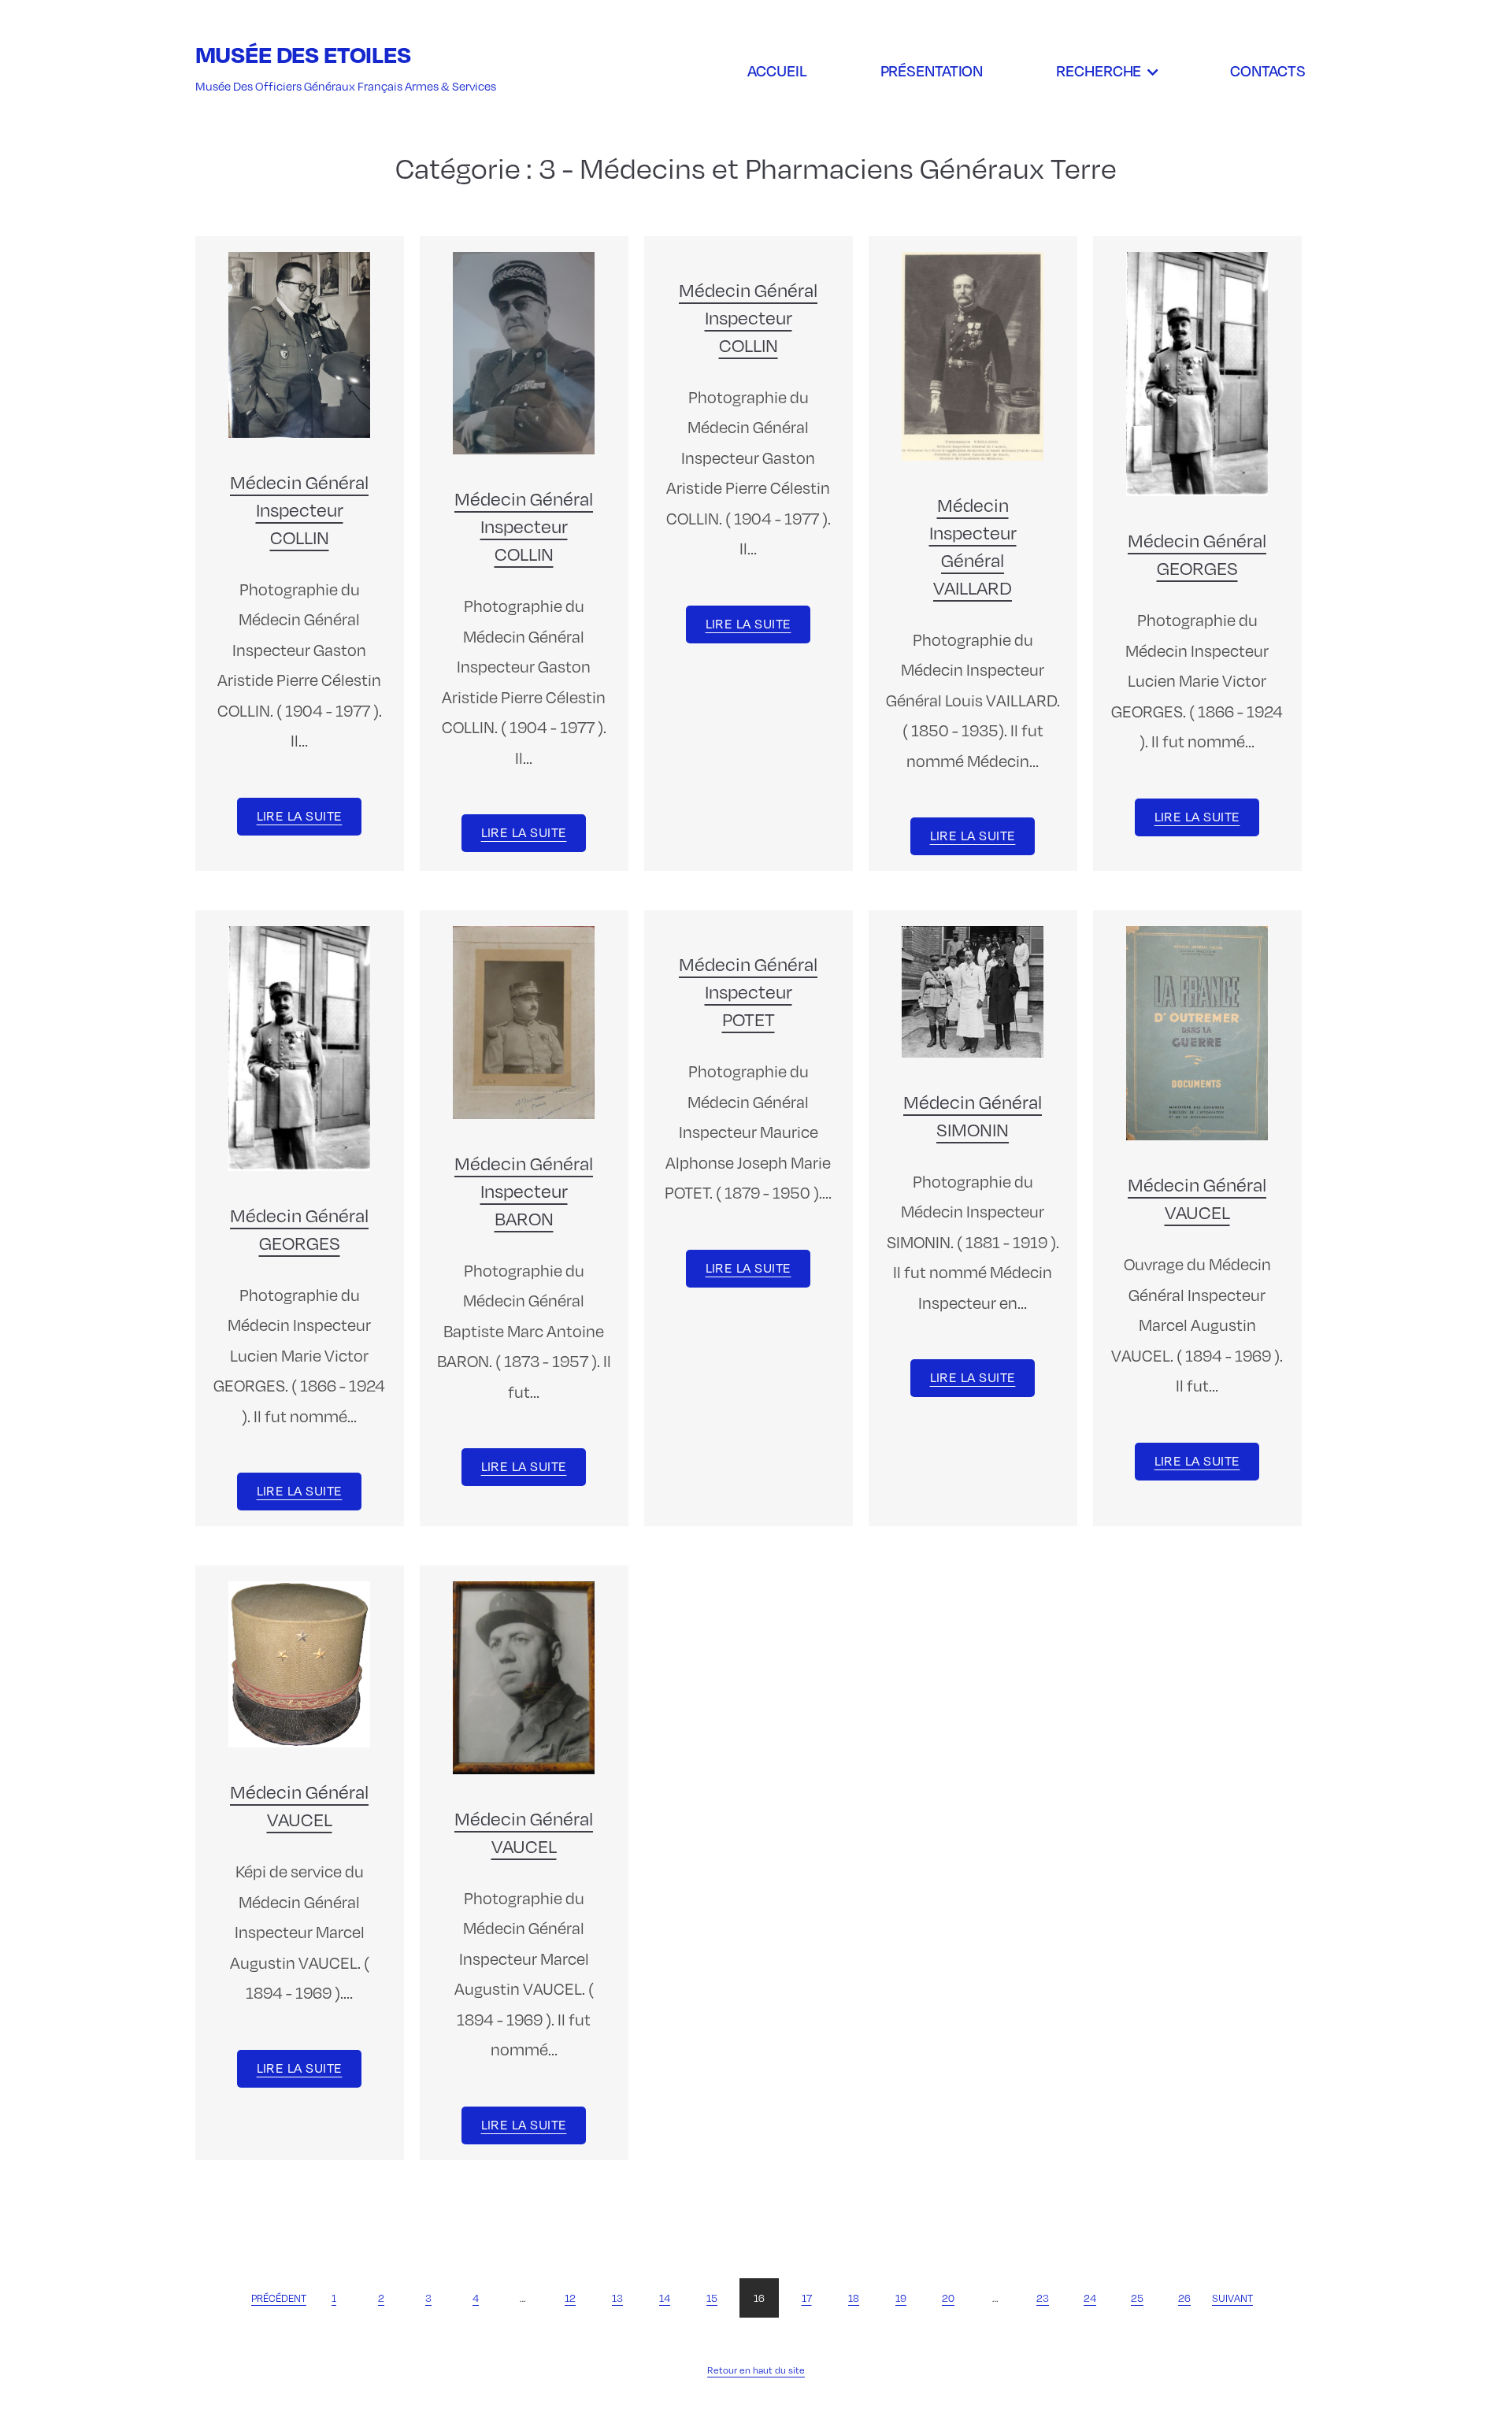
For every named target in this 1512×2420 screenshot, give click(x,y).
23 (1043, 2298)
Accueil (777, 70)
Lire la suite (300, 815)
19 (901, 2298)
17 (807, 2298)
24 (1090, 2298)
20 (948, 2298)
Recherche (1099, 70)
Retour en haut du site (756, 2370)
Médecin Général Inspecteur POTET (748, 991)
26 (1184, 2298)
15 (712, 2298)
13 (617, 2298)
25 (1137, 2298)
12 (570, 2298)
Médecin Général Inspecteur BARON (524, 1190)
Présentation (932, 70)
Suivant (1232, 2298)
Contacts (1267, 70)
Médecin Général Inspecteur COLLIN (299, 509)
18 (854, 2298)
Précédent (279, 2298)
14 (665, 2298)
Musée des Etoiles (303, 54)
